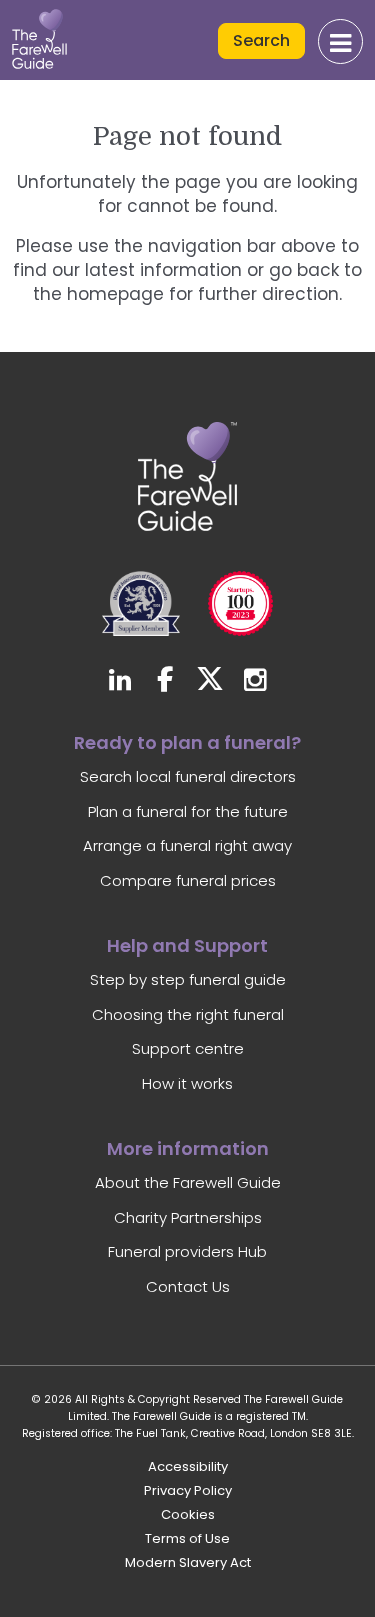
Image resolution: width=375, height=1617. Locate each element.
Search (261, 40)
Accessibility (188, 1466)
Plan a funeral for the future (188, 811)
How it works (187, 1083)
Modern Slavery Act (188, 1562)
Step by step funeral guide (188, 979)
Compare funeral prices (188, 880)
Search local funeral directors (188, 776)
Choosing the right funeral (188, 1014)
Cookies (188, 1514)
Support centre (188, 1048)
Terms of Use (187, 1538)
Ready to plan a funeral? (187, 742)
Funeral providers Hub (187, 1251)
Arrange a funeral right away (187, 845)
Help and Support (187, 945)
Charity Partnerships (188, 1217)
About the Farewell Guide (188, 1182)
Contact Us (188, 1286)
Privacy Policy (188, 1490)
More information (188, 1148)
